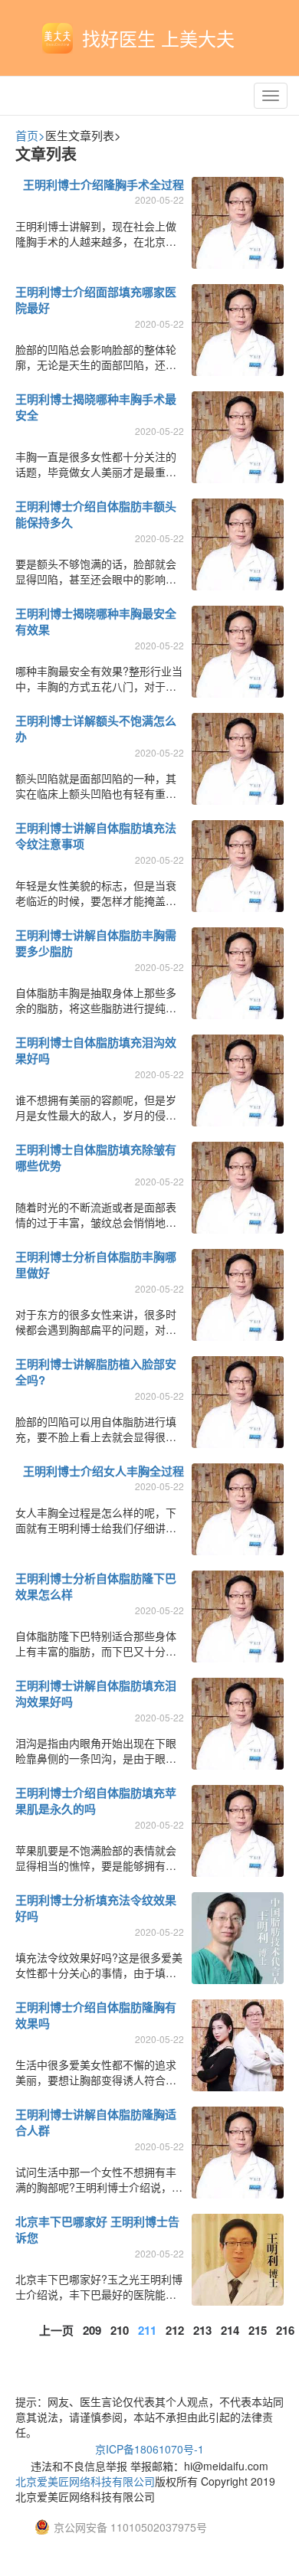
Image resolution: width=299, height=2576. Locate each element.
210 (120, 2330)
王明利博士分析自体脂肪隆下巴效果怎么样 (96, 1586)
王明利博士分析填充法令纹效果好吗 (96, 1908)
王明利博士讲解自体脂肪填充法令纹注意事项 (96, 836)
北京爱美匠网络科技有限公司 (85, 2481)
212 (175, 2330)
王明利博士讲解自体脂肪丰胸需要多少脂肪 (96, 943)
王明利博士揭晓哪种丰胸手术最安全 (96, 407)
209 (92, 2330)
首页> (30, 135)
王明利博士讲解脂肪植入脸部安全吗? (96, 1372)
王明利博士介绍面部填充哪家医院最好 (96, 300)
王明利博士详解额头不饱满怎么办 (96, 729)
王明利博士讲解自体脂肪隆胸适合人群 (96, 2122)
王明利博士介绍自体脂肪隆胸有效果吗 (96, 2015)
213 (202, 2330)
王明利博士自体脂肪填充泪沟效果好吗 (96, 1050)
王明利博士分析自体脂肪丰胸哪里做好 (96, 1265)
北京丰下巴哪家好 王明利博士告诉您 (97, 2229)
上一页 (56, 2330)
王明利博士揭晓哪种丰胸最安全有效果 (96, 621)
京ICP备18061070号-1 (149, 2449)
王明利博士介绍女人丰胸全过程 (103, 1471)
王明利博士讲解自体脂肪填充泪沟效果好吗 (96, 1693)
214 (230, 2330)
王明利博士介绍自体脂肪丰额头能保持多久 (96, 514)
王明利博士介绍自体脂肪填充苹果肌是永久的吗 (96, 1801)
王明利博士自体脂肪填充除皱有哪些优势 (96, 1157)
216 (285, 2330)
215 (258, 2330)
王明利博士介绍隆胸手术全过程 (103, 185)
